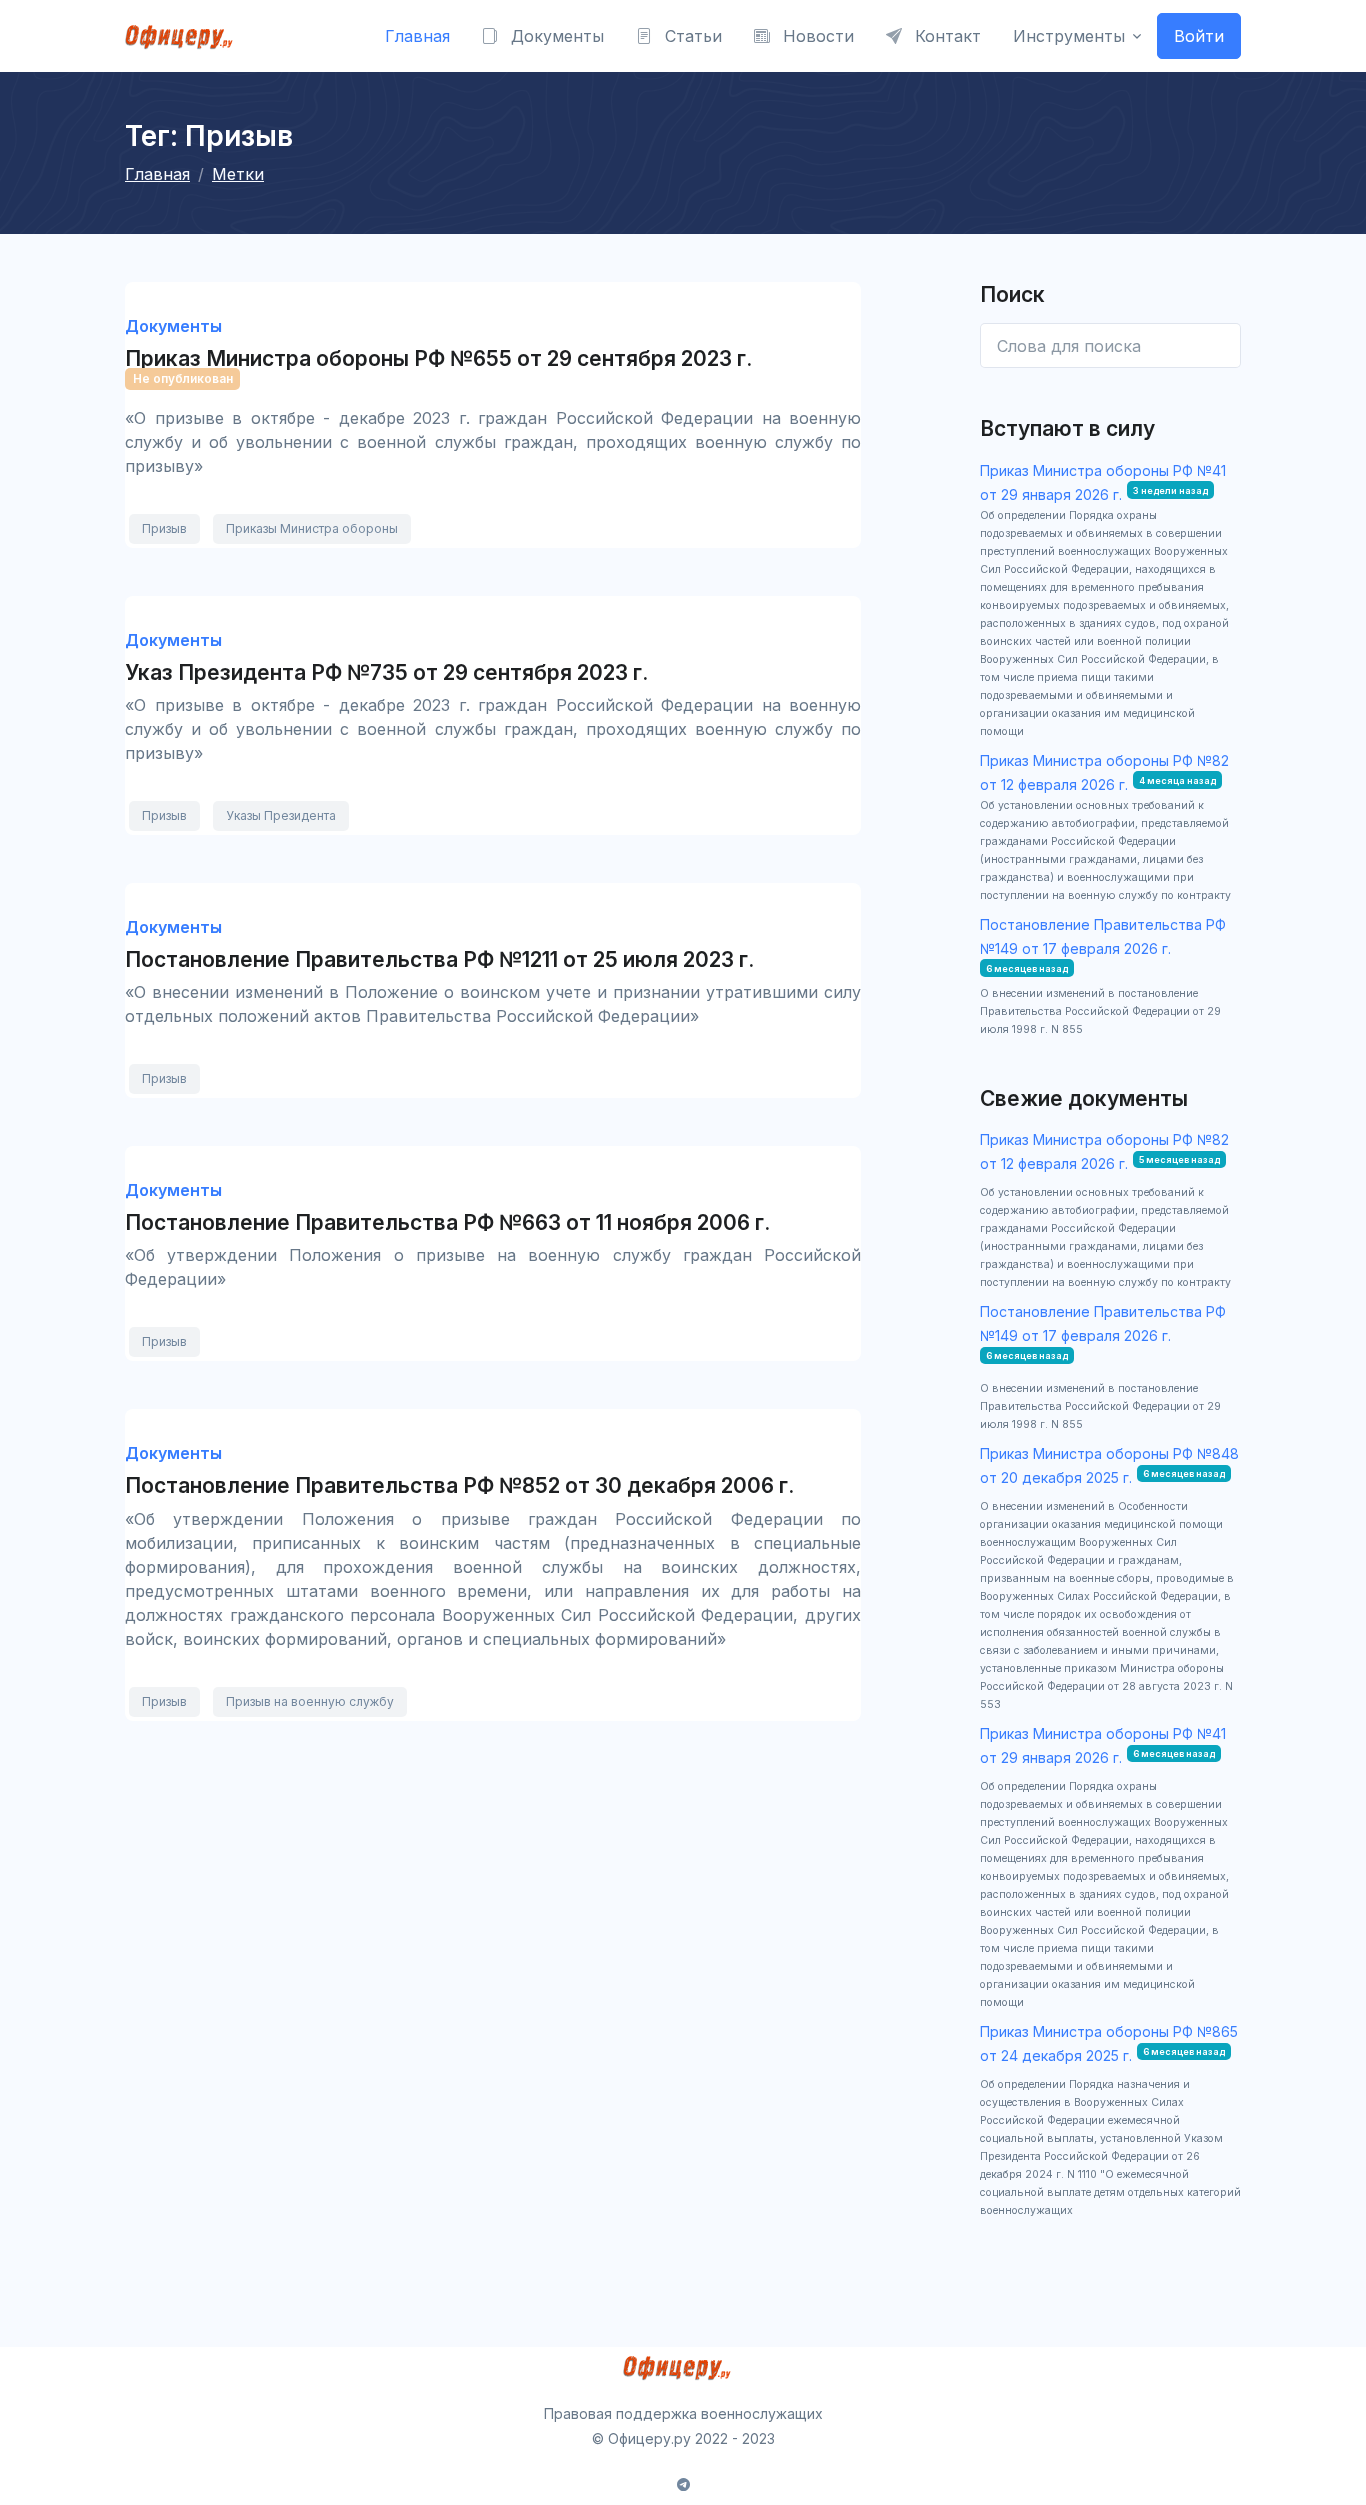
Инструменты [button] (1069, 36)
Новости (816, 36)
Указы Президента (281, 815)
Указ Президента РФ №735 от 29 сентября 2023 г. (386, 672)
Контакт (945, 36)
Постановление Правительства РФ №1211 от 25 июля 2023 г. (439, 959)
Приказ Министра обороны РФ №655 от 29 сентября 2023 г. (438, 358)
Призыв (164, 528)
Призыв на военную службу (310, 1701)
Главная (417, 36)
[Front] (185, 36)
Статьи (691, 36)
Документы (555, 36)
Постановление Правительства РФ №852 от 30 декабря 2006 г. (459, 1485)
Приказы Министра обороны (312, 528)
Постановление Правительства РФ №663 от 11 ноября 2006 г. (447, 1222)
